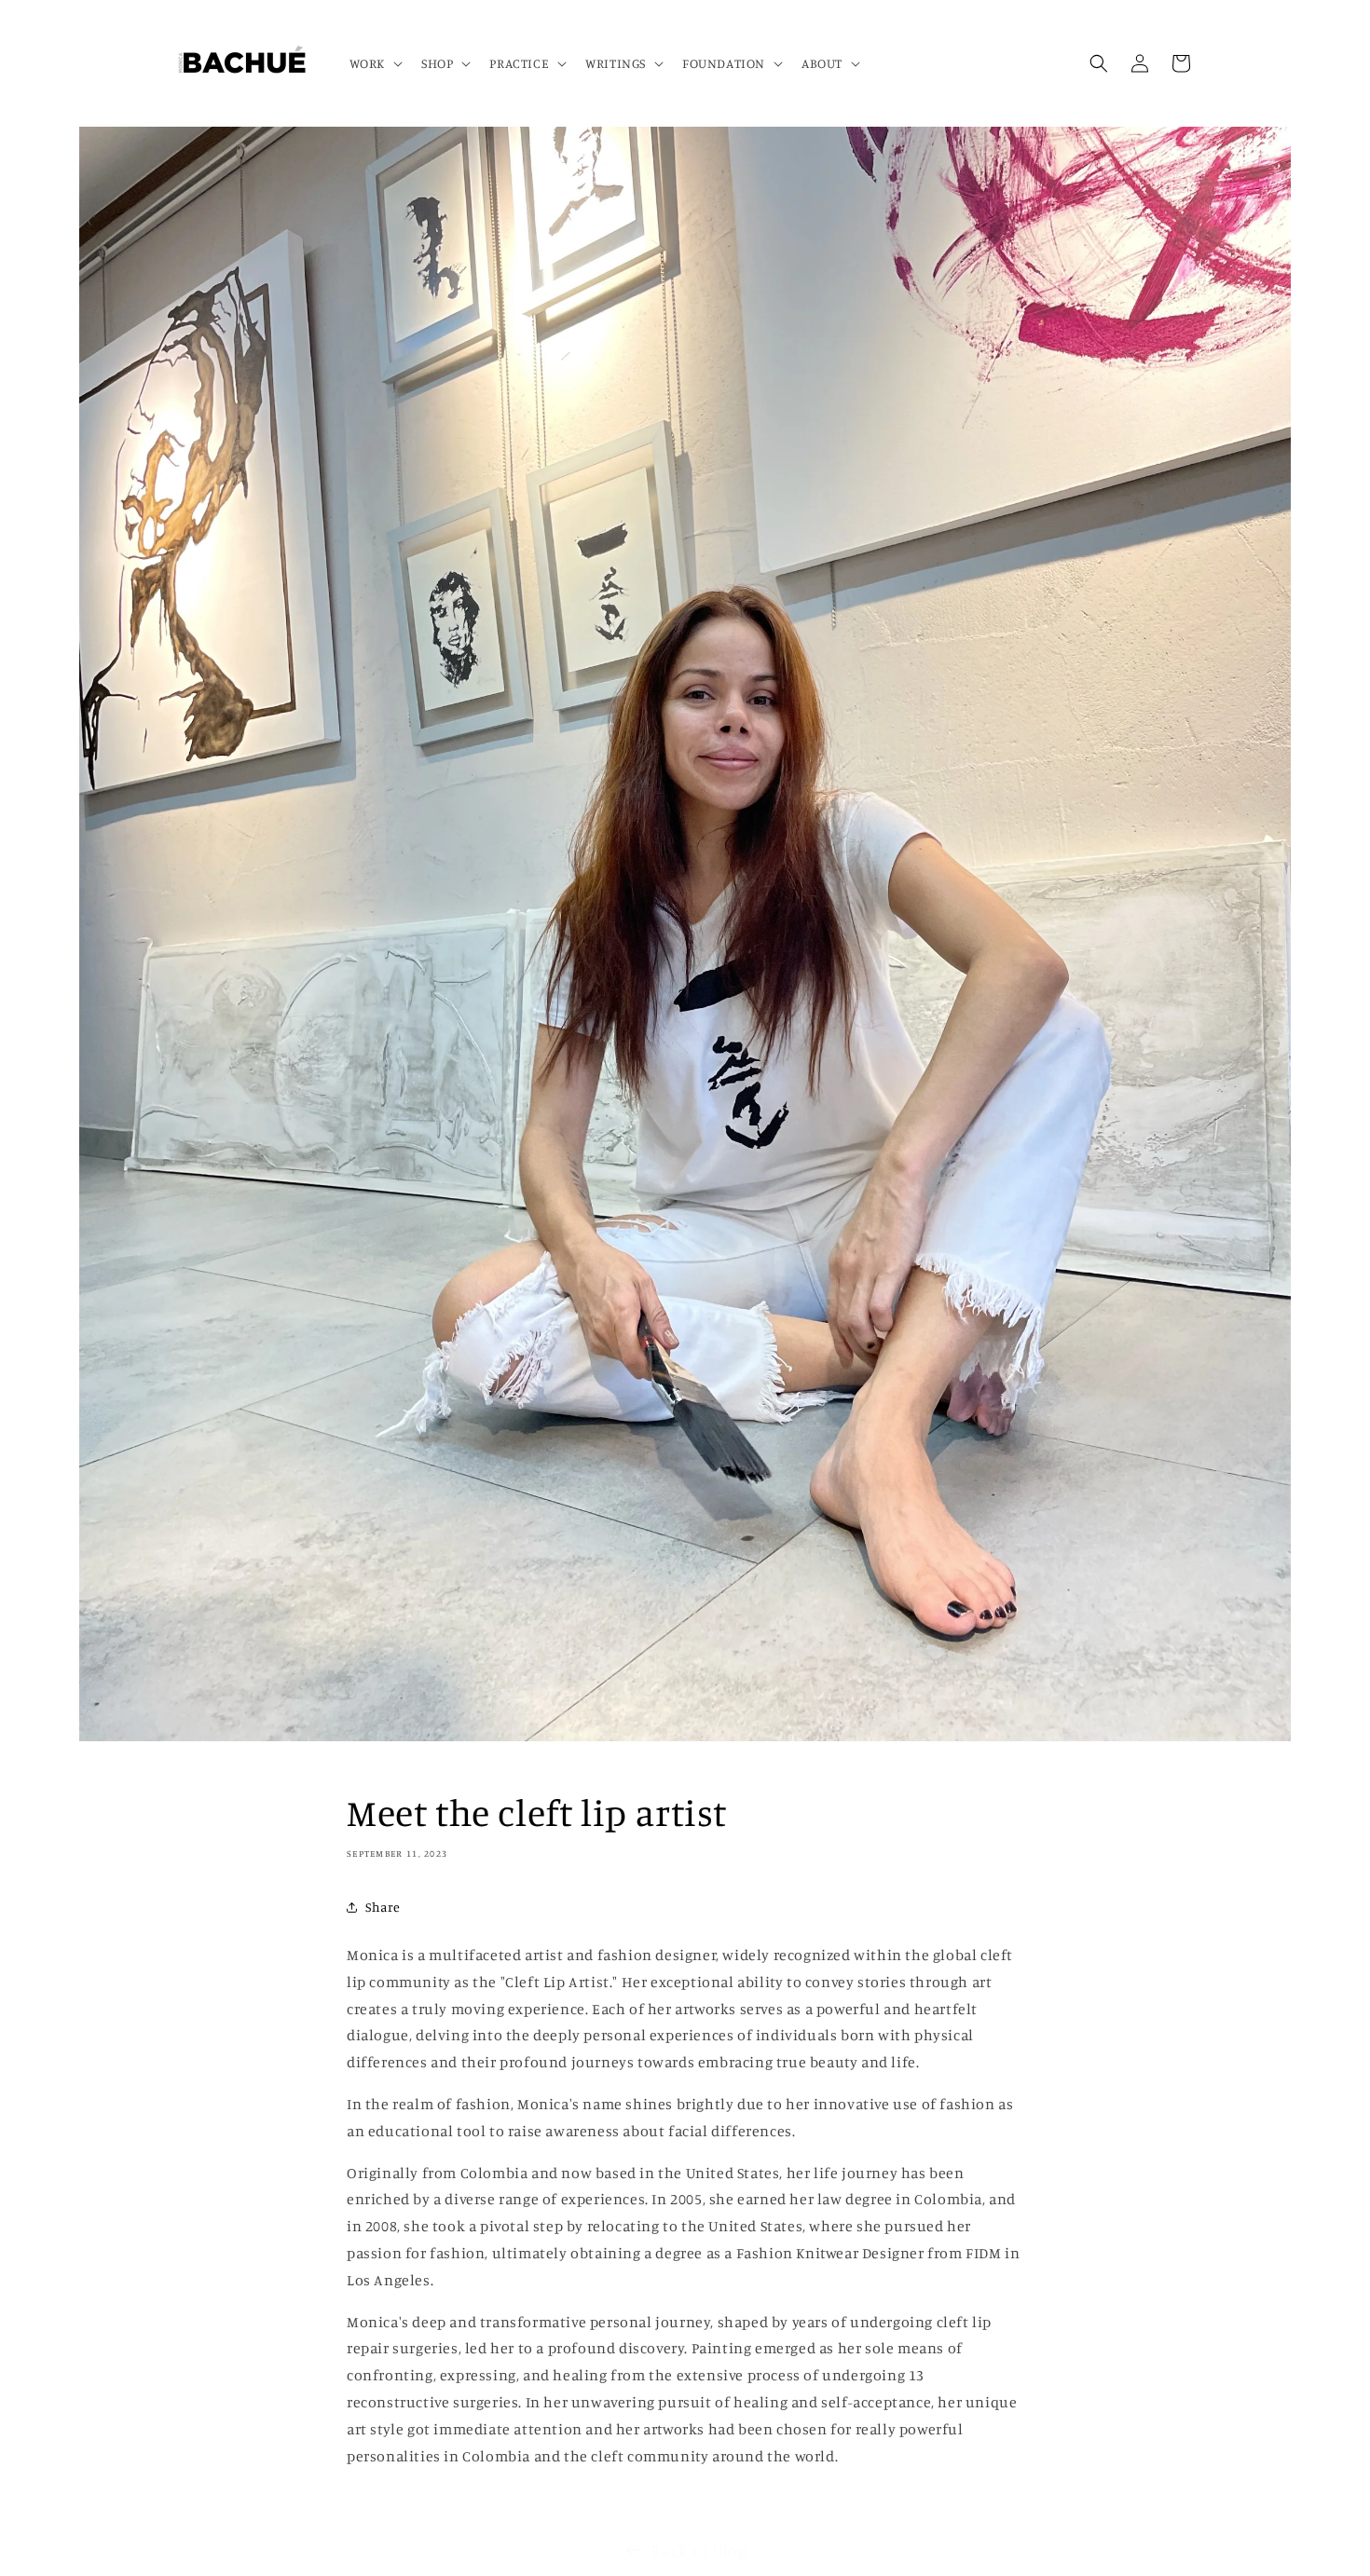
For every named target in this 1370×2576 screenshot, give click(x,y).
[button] (374, 63)
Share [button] (383, 1908)
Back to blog (699, 2550)
